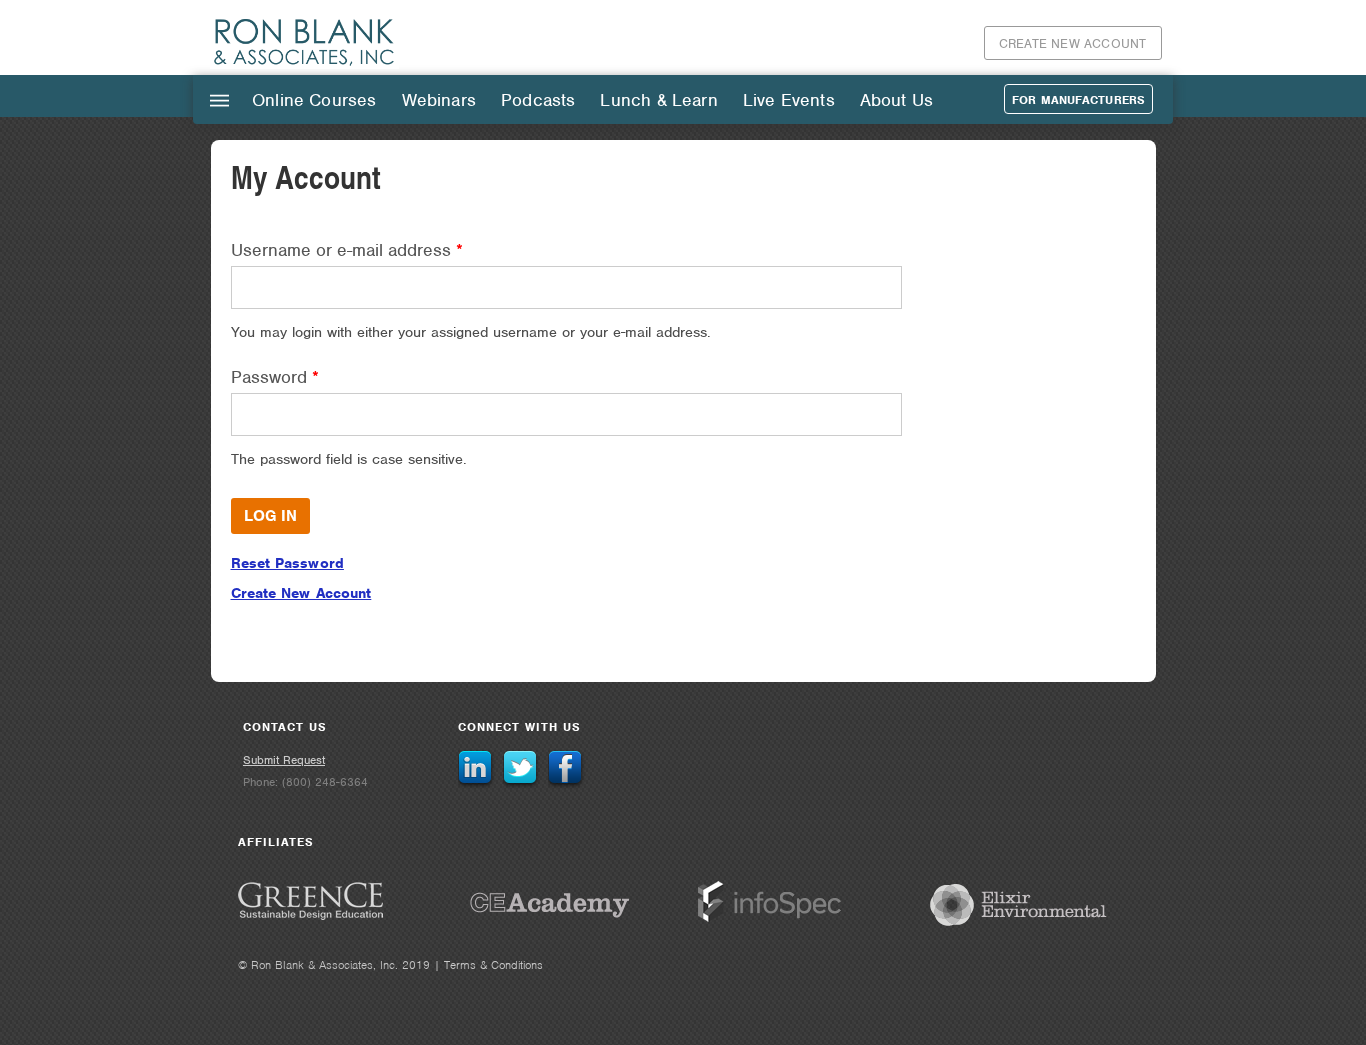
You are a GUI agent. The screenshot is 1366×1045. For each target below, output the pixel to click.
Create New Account (1073, 43)
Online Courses (314, 100)
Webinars (439, 100)
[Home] (305, 64)
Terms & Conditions (493, 965)
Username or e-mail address (347, 250)
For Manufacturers (1078, 100)
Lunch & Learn (658, 100)
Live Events (789, 100)
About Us (896, 100)
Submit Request (284, 760)
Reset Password (287, 563)
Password (275, 377)
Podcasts (538, 100)
